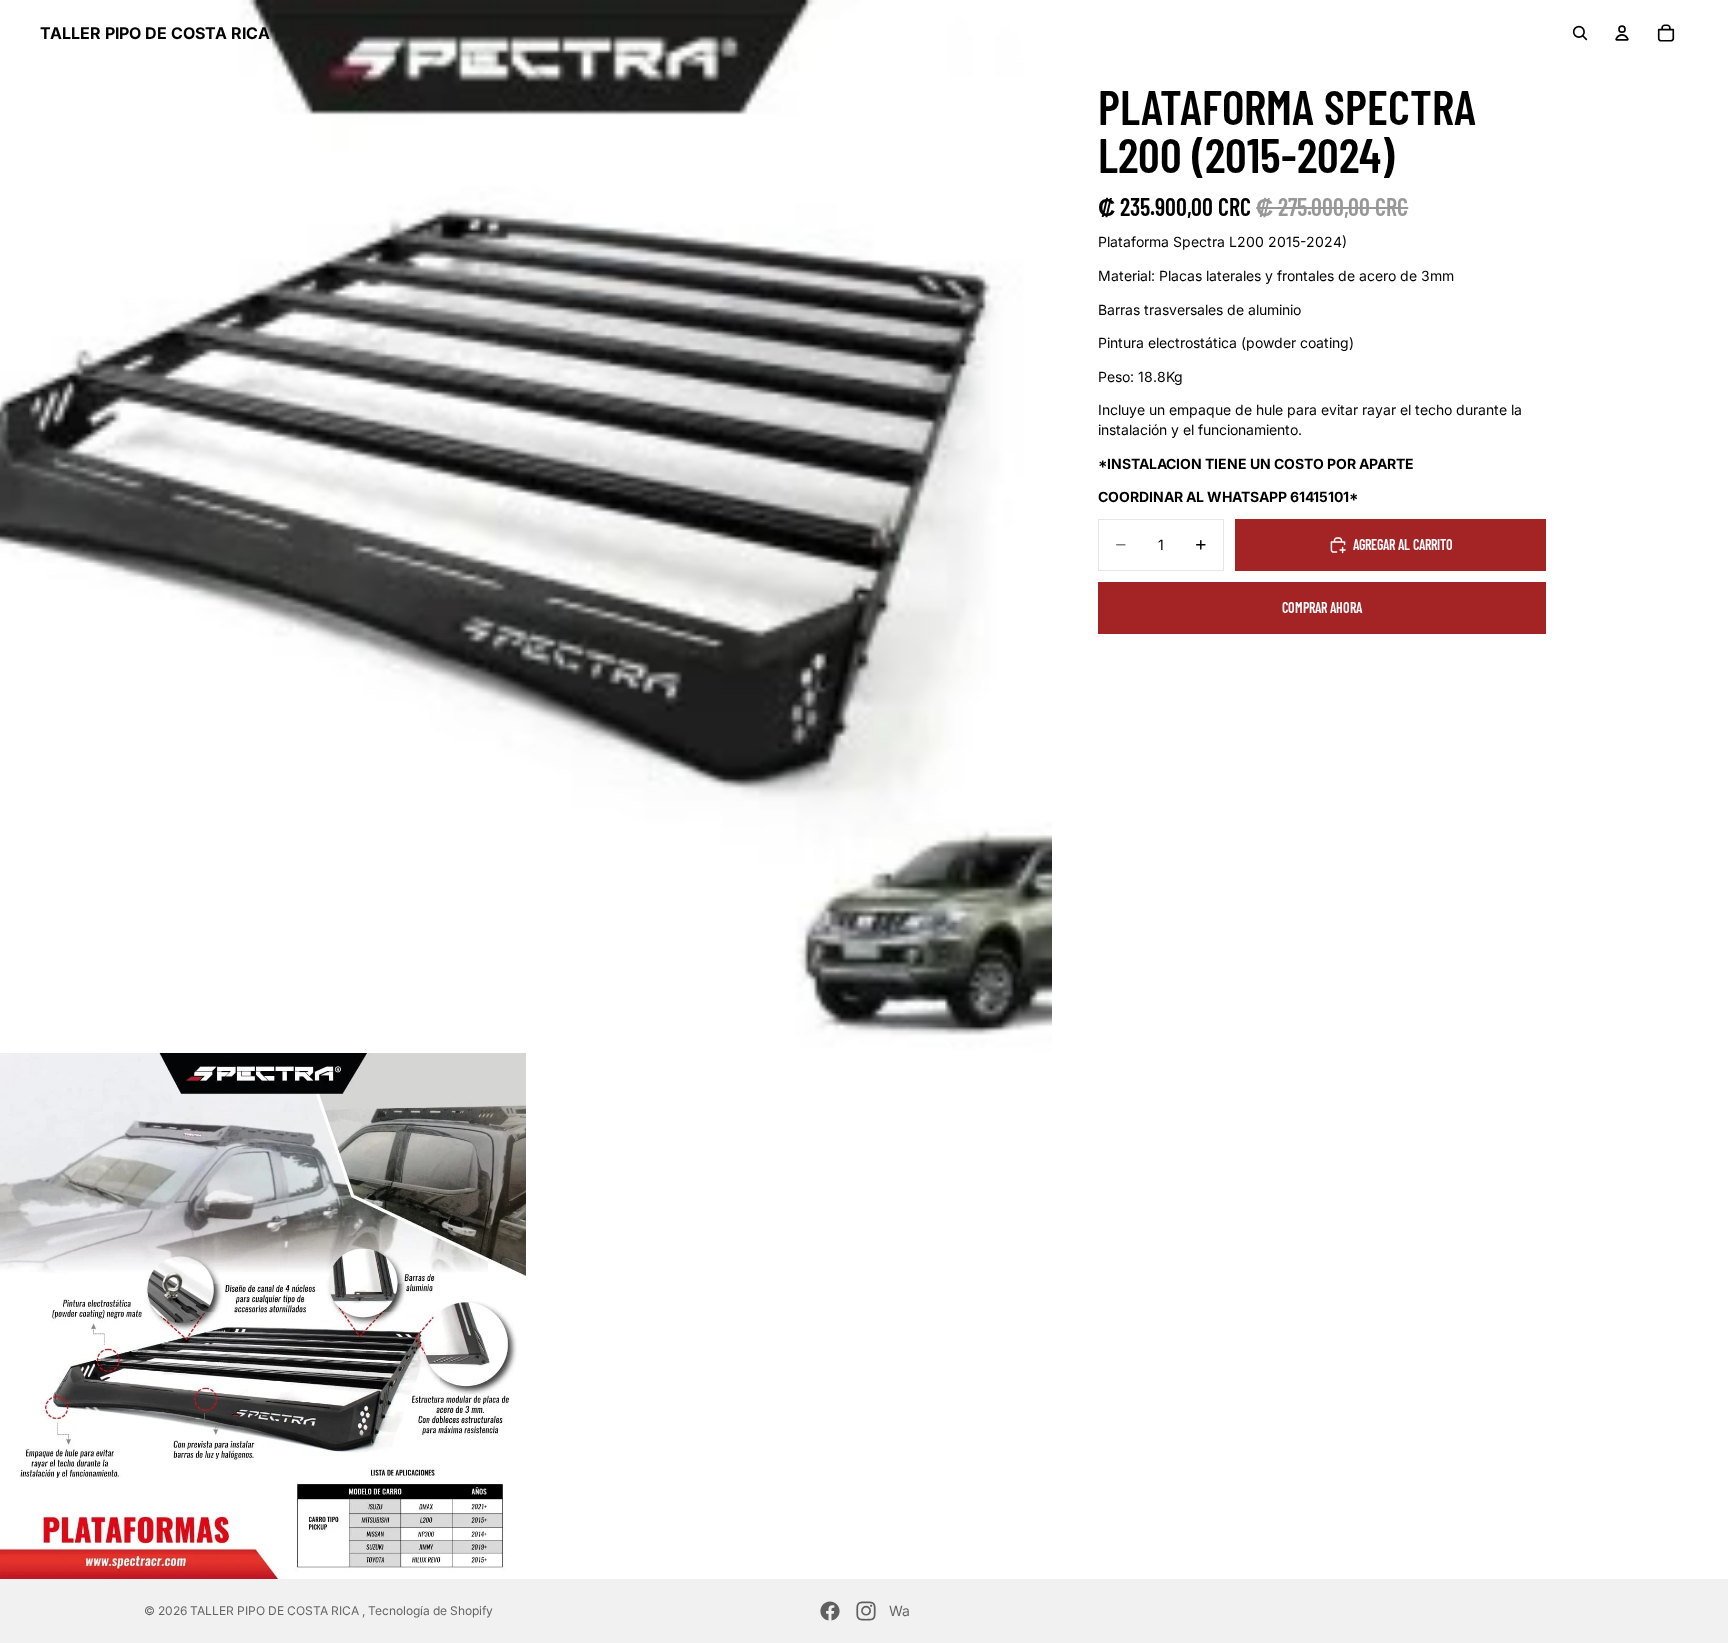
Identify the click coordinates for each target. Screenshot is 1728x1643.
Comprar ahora (1322, 607)
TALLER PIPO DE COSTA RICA (276, 1610)
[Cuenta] (1622, 33)
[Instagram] (866, 1611)
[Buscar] (1580, 33)
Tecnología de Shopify (430, 1610)
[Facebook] (830, 1611)
